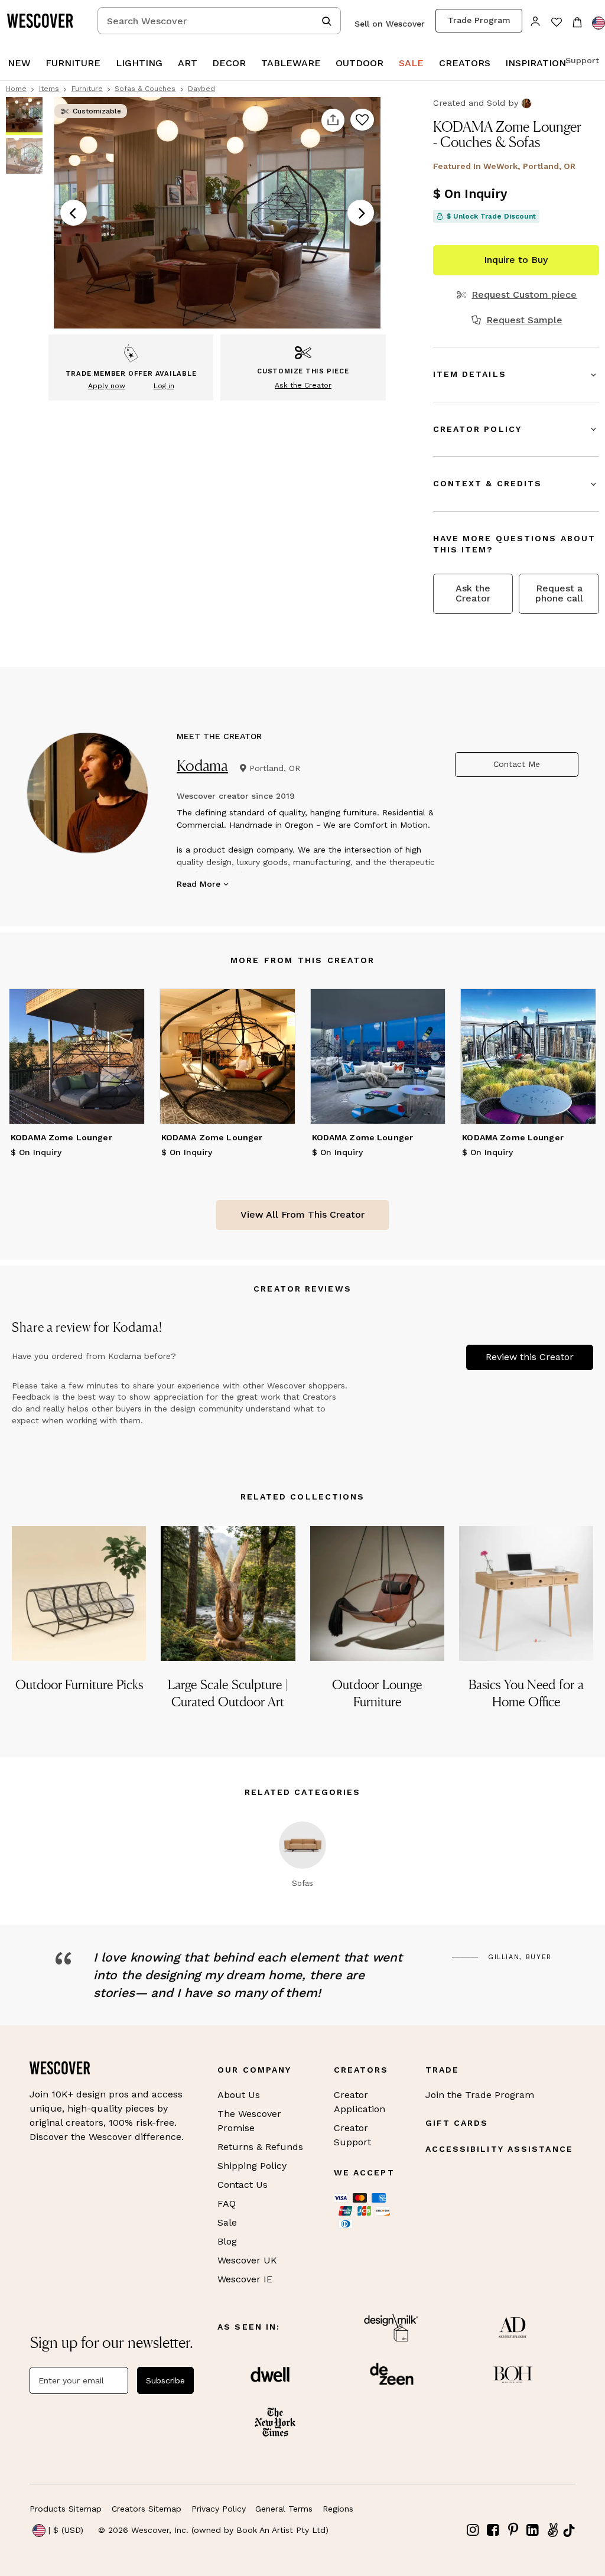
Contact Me (517, 764)
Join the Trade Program (480, 2095)
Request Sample (524, 320)
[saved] (556, 23)
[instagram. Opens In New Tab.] (473, 2530)
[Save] (362, 121)
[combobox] (219, 21)
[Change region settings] (599, 23)
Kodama (202, 765)
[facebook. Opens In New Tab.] (493, 2530)
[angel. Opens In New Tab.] (552, 2530)
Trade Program (479, 20)
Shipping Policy (252, 2166)
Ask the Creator (473, 593)
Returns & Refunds (260, 2147)
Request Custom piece (524, 295)
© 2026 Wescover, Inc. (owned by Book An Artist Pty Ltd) (213, 2530)
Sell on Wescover (390, 24)
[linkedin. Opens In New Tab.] (533, 2530)
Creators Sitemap (147, 2509)
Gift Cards (457, 2123)
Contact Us (243, 2185)
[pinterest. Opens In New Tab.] (513, 2530)
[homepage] (44, 21)
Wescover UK (247, 2260)
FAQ (227, 2203)
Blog (227, 2241)
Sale (227, 2222)
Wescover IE (245, 2279)
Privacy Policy (219, 2509)
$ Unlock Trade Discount (491, 216)
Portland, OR (275, 768)
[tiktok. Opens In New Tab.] (569, 2531)
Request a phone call (559, 593)
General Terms (284, 2509)
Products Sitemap (66, 2509)
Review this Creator (530, 1357)
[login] (536, 20)
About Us (239, 2095)
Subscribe (165, 2380)
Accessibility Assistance (499, 2149)
